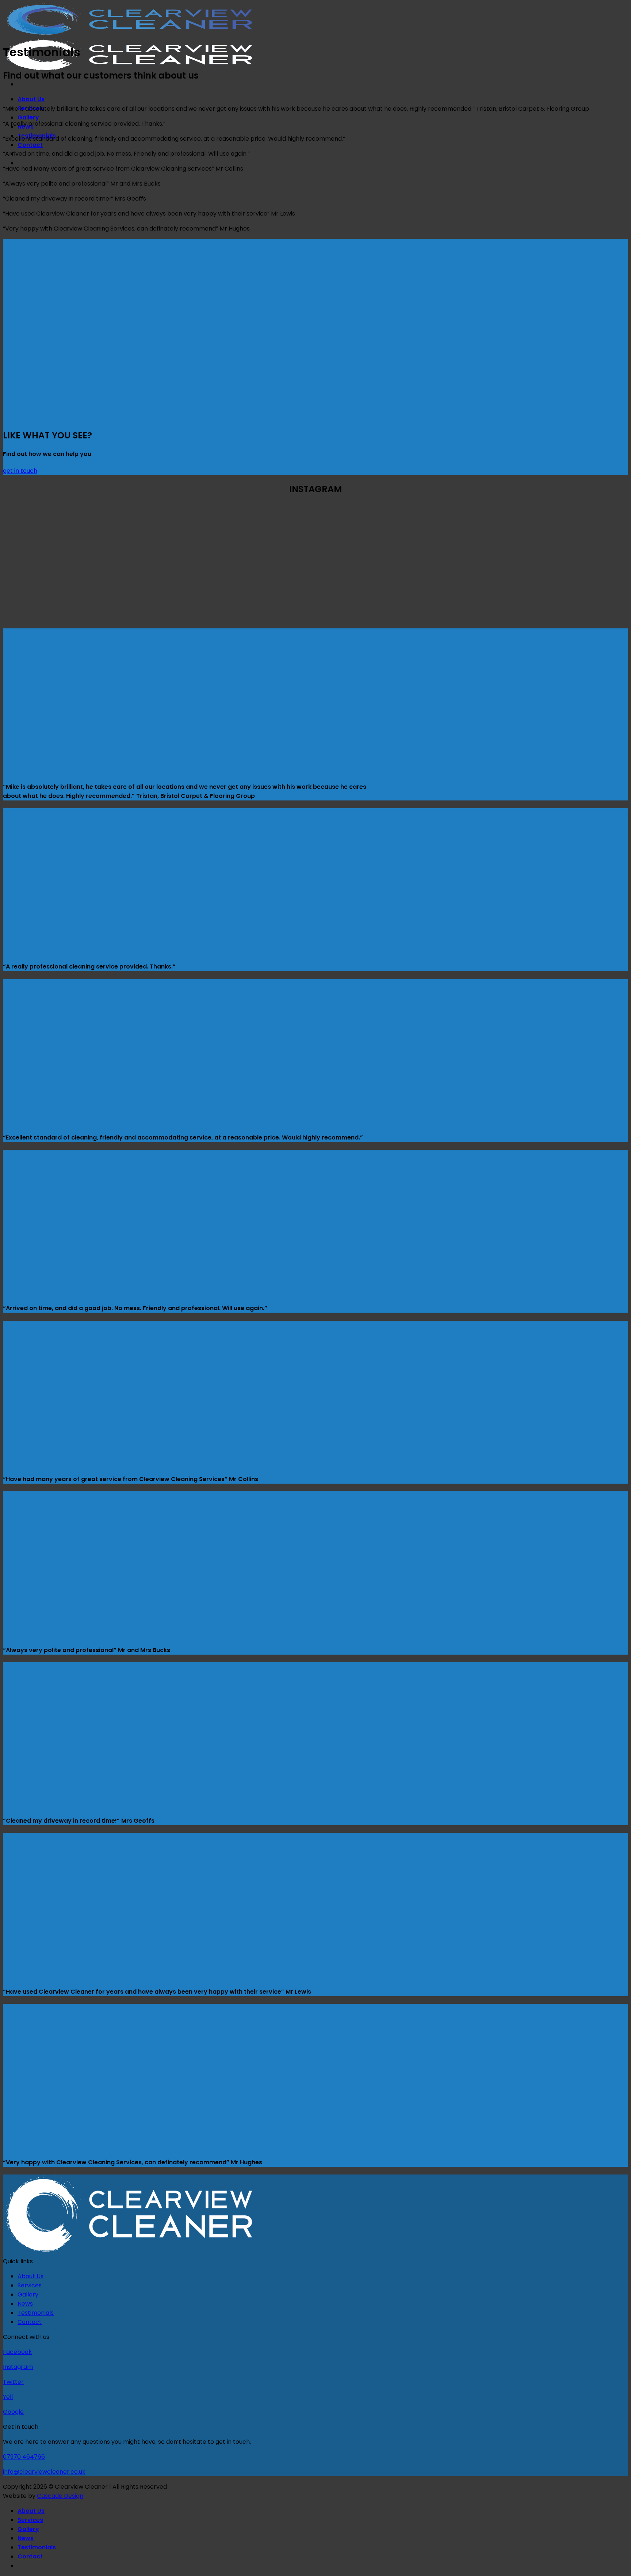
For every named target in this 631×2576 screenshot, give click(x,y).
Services (30, 2285)
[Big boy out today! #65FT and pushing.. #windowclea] (55, 595)
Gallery (28, 117)
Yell (8, 2397)
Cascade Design (60, 2496)
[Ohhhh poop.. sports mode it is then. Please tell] (472, 536)
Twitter (13, 2382)
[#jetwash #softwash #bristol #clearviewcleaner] (159, 536)
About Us (31, 99)
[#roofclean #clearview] (576, 536)
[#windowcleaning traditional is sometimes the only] (55, 536)
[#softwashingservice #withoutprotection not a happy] (368, 536)
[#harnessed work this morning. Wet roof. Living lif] (263, 536)
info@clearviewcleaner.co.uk (44, 2472)
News (25, 2304)
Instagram (18, 2367)
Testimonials (36, 2313)
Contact (30, 145)
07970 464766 (24, 2457)
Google (13, 2412)
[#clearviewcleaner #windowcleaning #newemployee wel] (159, 595)
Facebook (17, 2352)
